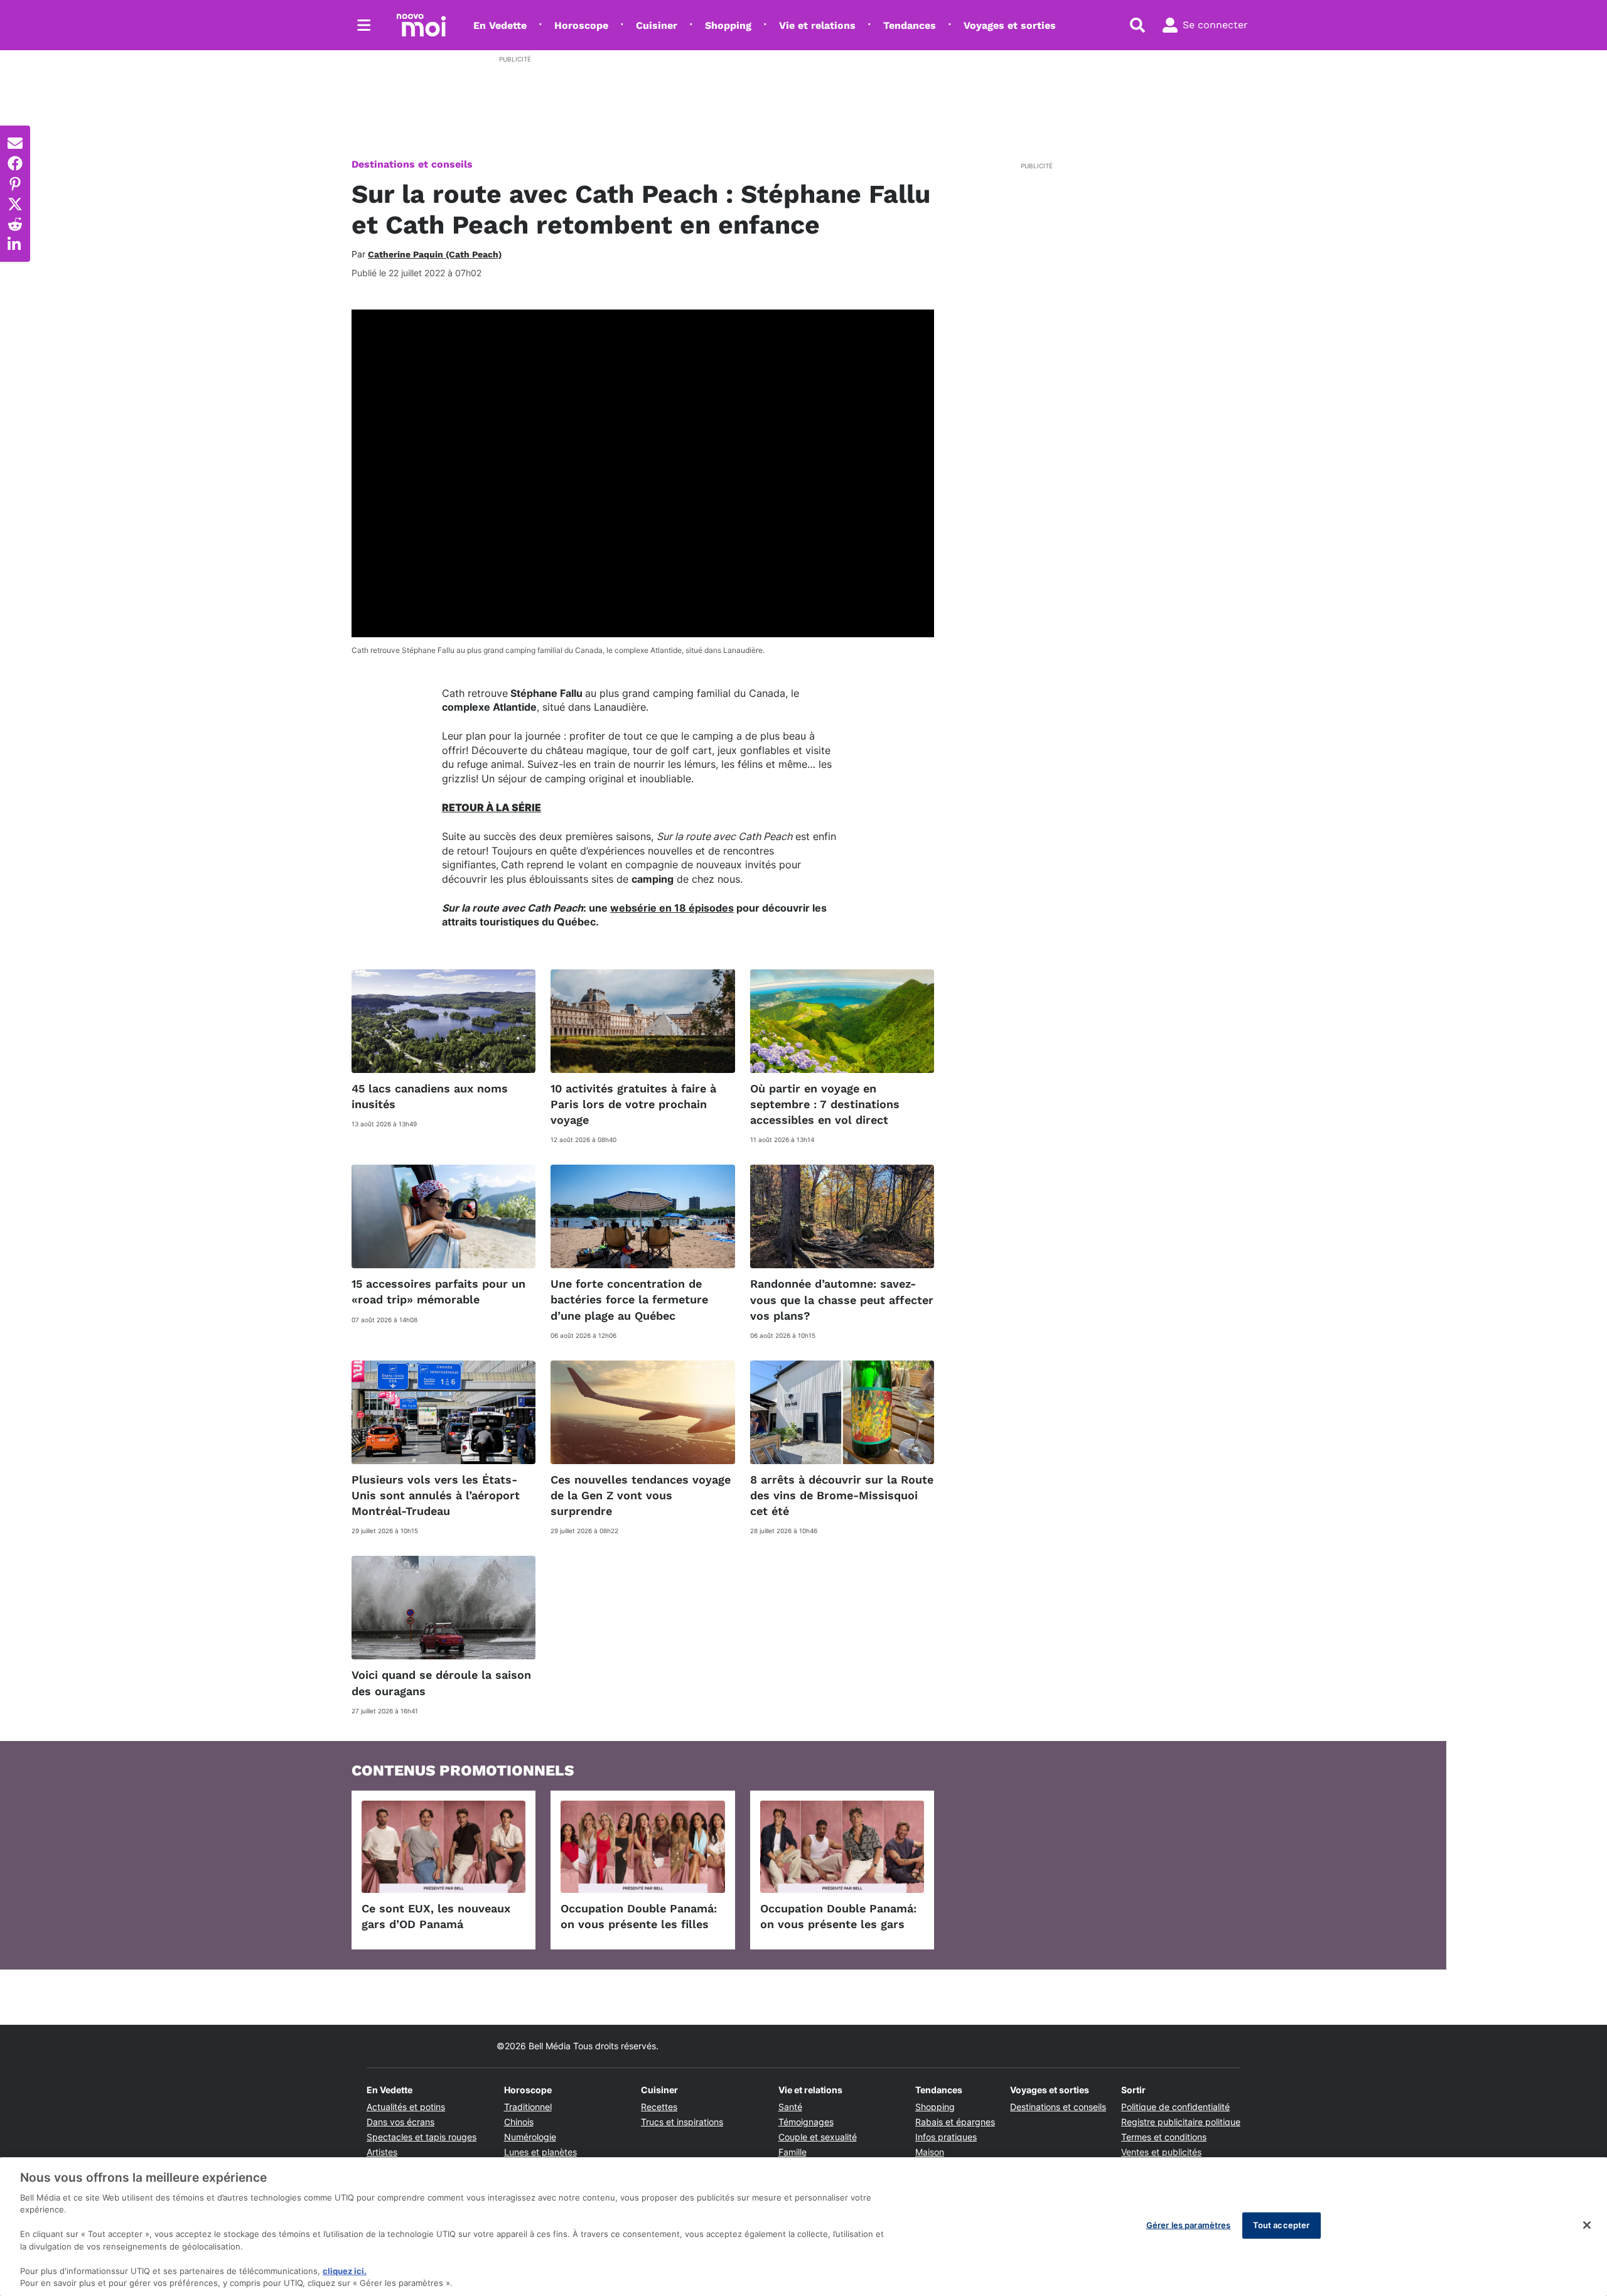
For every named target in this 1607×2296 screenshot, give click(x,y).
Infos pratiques (946, 2137)
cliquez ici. (345, 2271)
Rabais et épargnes (955, 2122)
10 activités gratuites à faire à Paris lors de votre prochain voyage (633, 1104)
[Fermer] (1587, 2225)
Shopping (728, 25)
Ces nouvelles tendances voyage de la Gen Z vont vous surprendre (641, 1495)
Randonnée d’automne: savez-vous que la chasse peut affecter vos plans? (842, 1299)
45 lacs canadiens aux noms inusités (430, 1096)
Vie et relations (817, 25)
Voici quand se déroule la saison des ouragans (441, 1683)
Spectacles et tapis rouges (422, 2137)
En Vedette (500, 25)
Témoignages (806, 2122)
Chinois (519, 2122)
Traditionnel (528, 2107)
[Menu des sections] (364, 25)
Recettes (659, 2107)
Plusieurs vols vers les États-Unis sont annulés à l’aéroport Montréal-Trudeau (436, 1495)
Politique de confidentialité (1175, 2107)
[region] (803, 2227)
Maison (930, 2152)
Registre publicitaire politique (1181, 2122)
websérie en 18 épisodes (672, 908)
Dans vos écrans (400, 2122)
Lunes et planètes (540, 2152)
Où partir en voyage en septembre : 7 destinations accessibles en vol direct (825, 1104)
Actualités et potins (406, 2107)
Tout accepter (1282, 2225)
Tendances (910, 25)
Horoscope (581, 25)
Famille (793, 2152)
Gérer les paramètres (1189, 2225)
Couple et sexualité (818, 2137)
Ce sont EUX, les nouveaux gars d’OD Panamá (436, 1916)
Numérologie (530, 2137)
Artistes (382, 2152)
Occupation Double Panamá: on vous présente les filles (639, 1916)
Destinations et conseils (412, 164)
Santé (790, 2107)
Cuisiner (657, 25)
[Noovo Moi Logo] (421, 25)
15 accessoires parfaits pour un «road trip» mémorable (438, 1291)
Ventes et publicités (1161, 2152)
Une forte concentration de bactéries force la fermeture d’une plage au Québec (629, 1299)
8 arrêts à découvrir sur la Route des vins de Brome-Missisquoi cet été (842, 1495)
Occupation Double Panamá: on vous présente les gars (838, 1916)
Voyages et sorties (1010, 25)
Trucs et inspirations (682, 2122)
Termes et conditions (1164, 2137)
